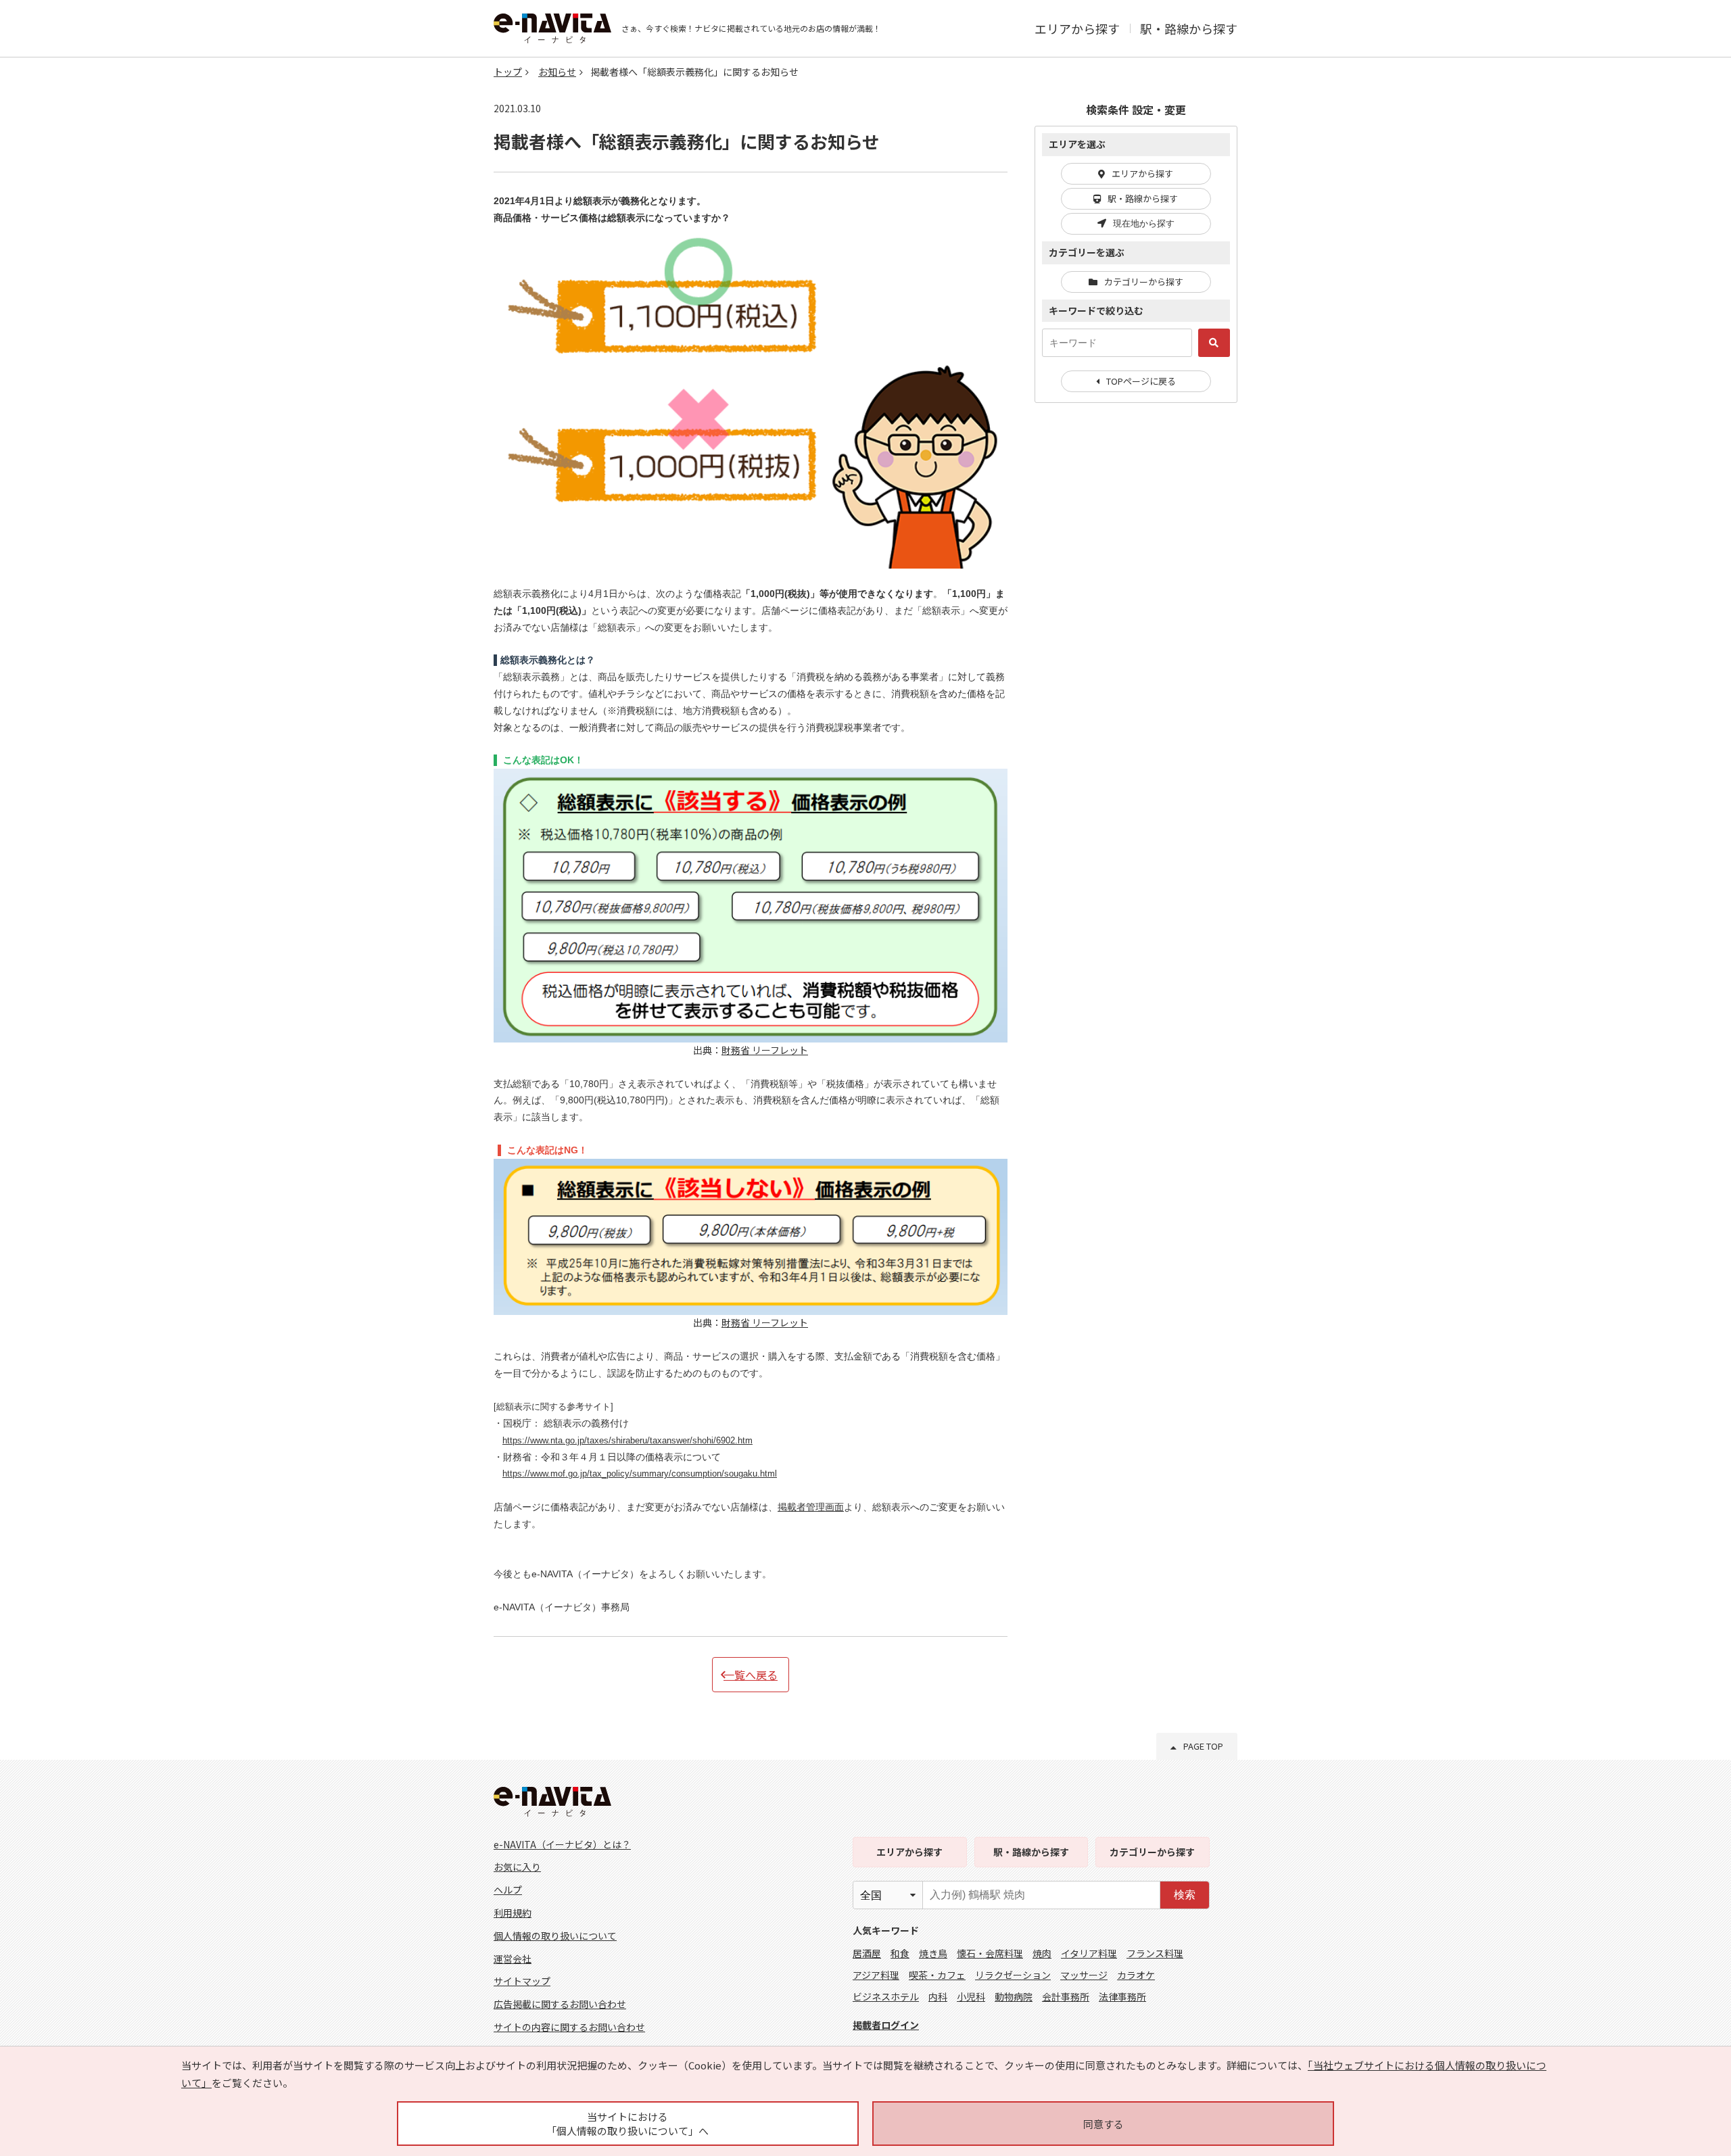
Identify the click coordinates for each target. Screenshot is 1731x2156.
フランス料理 (1155, 1953)
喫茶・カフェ (937, 1975)
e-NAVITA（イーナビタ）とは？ (562, 1844)
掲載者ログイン (886, 2025)
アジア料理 (876, 1975)
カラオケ (1136, 1975)
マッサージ (1084, 1975)
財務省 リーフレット (765, 1050)
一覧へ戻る (751, 1675)
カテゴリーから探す (1144, 282)
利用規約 (513, 1913)
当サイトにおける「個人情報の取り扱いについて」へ (627, 2124)
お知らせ (557, 72)
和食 (900, 1953)
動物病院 (1014, 1996)
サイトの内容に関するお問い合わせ (569, 2027)
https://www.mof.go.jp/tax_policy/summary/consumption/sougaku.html (640, 1474)
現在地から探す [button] (1144, 223)
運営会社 (513, 1959)
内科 (938, 1996)
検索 (1185, 1895)
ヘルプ (508, 1890)
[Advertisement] (1136, 633)
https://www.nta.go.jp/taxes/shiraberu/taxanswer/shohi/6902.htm (627, 1441)
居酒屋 (867, 1953)
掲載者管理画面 (811, 1507)
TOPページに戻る (1141, 381)
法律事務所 (1122, 1996)
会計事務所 (1066, 1996)
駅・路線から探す (1189, 28)
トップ (508, 72)
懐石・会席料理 (990, 1953)
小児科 (971, 1996)
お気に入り (517, 1867)
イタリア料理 (1089, 1953)
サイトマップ (522, 1981)
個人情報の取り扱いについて (555, 1936)
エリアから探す (1077, 28)
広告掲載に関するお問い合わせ (560, 2004)
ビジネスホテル (886, 1996)
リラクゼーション (1013, 1975)
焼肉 (1042, 1953)
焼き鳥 (933, 1953)
